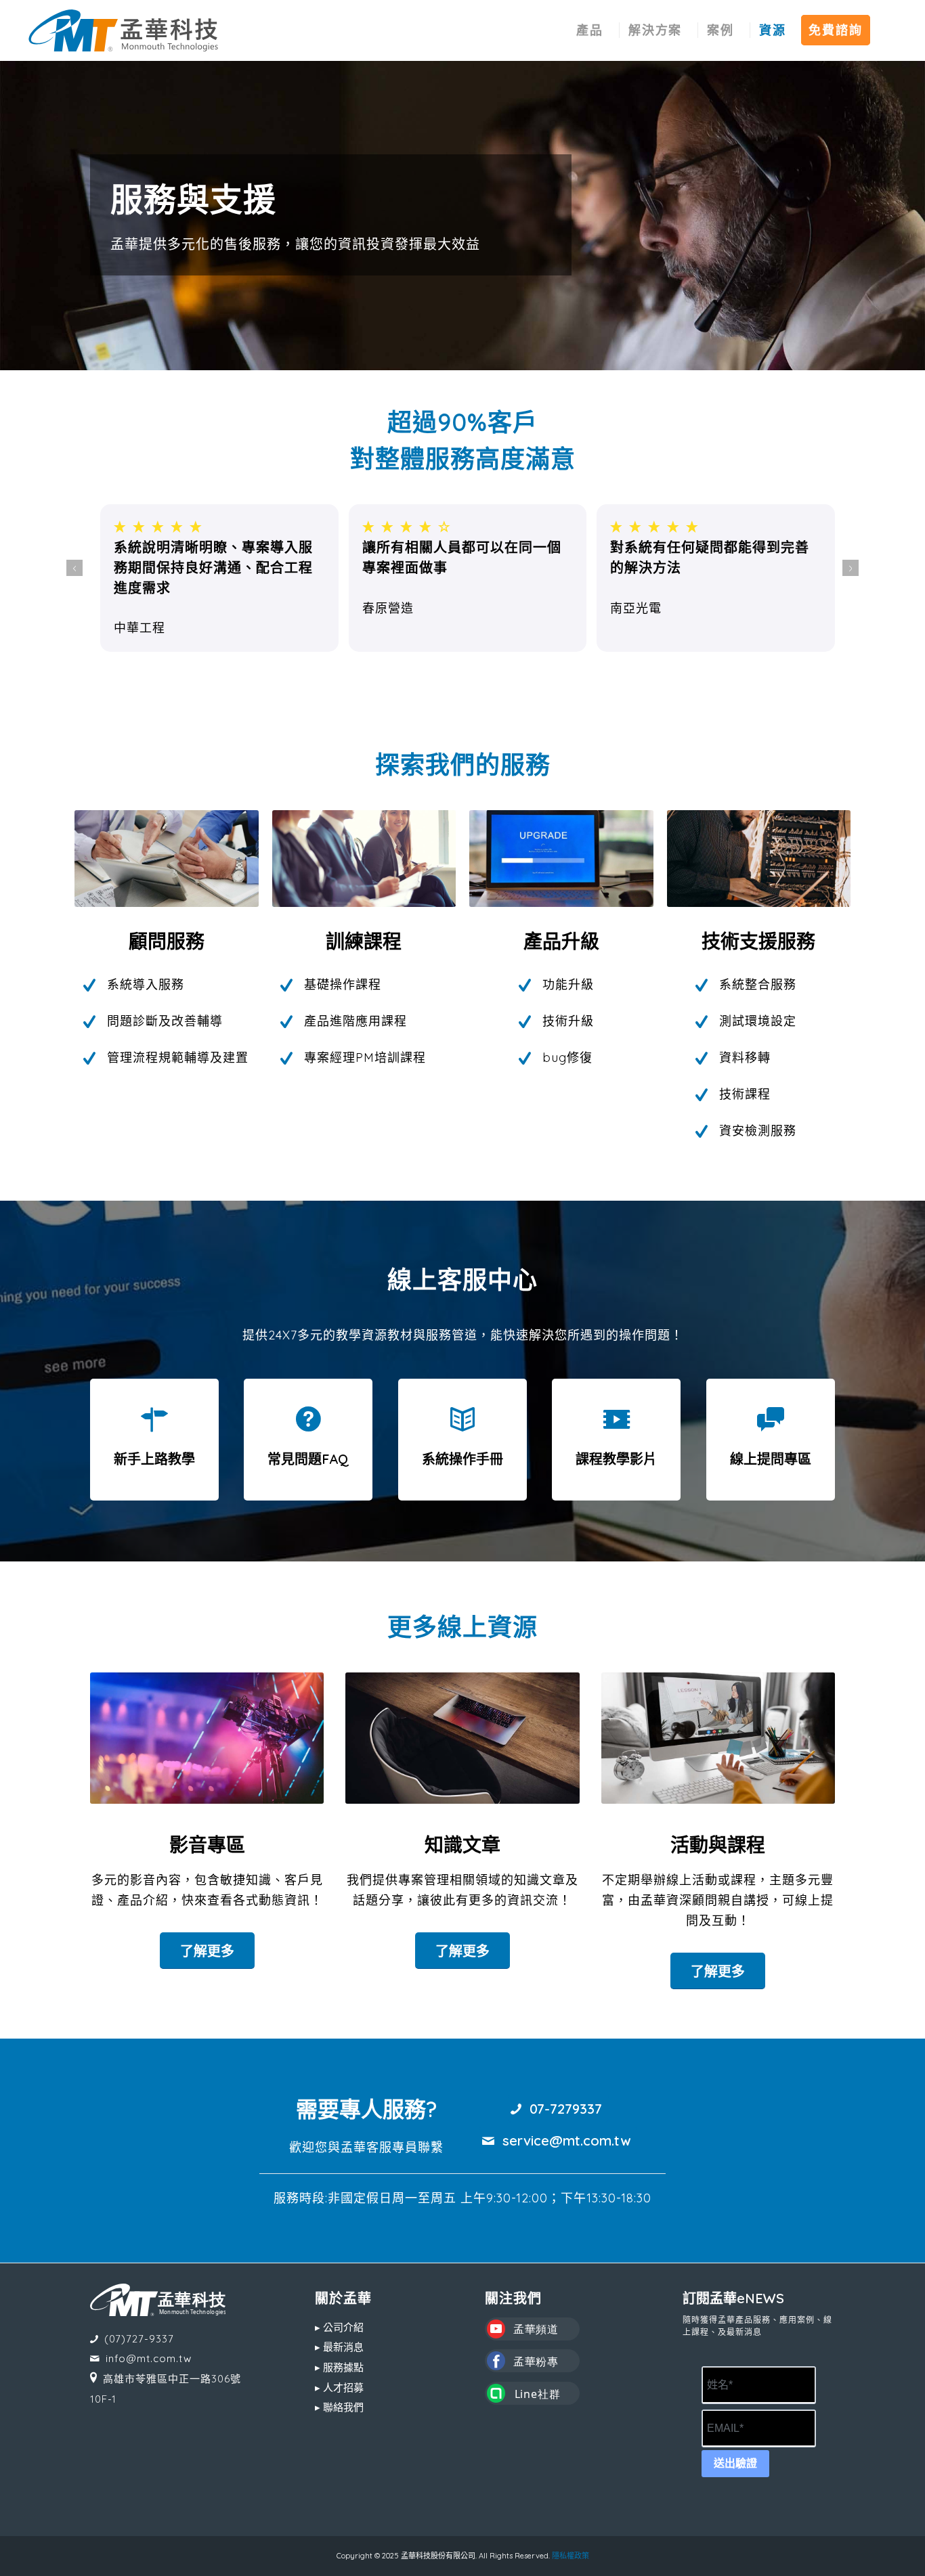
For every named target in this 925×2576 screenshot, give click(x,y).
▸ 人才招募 (339, 2388)
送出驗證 (735, 2463)
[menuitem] (590, 30)
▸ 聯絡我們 (339, 2407)
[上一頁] (74, 568)
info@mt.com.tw (149, 2358)
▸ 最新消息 (339, 2347)
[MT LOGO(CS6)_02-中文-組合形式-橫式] (123, 30)
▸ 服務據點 (339, 2367)
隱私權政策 (571, 2556)
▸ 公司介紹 (339, 2327)
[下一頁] (851, 568)
